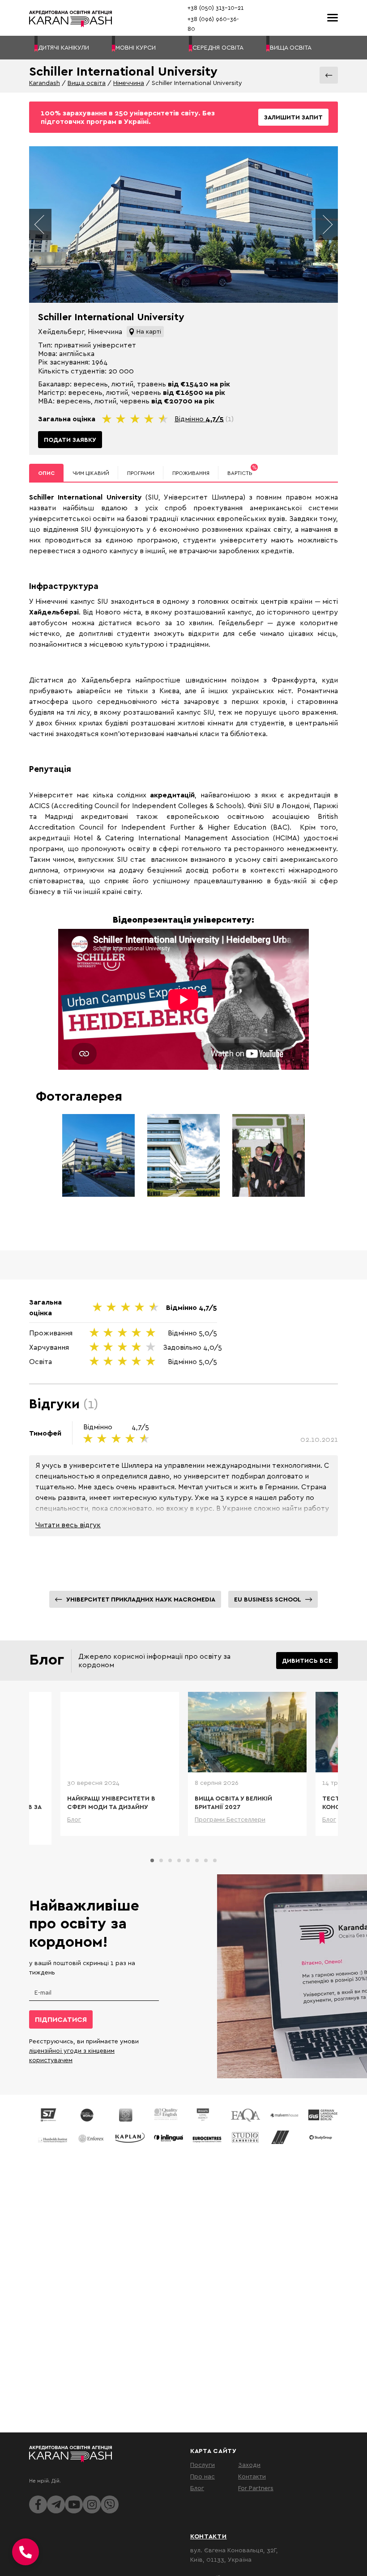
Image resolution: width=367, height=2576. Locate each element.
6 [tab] (197, 1860)
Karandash (45, 83)
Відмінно (199, 419)
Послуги (203, 2464)
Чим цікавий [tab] (91, 473)
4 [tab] (179, 1860)
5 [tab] (188, 1860)
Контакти (252, 2476)
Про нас (203, 2476)
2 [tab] (161, 1860)
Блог (197, 2488)
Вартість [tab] (242, 470)
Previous (40, 225)
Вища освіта (87, 83)
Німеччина (129, 83)
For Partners (256, 2488)
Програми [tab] (141, 473)
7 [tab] (206, 1860)
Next (327, 225)
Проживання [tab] (191, 473)
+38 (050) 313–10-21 (216, 8)
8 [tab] (215, 1860)
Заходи (249, 2464)
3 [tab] (170, 1860)
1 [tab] (152, 1860)
